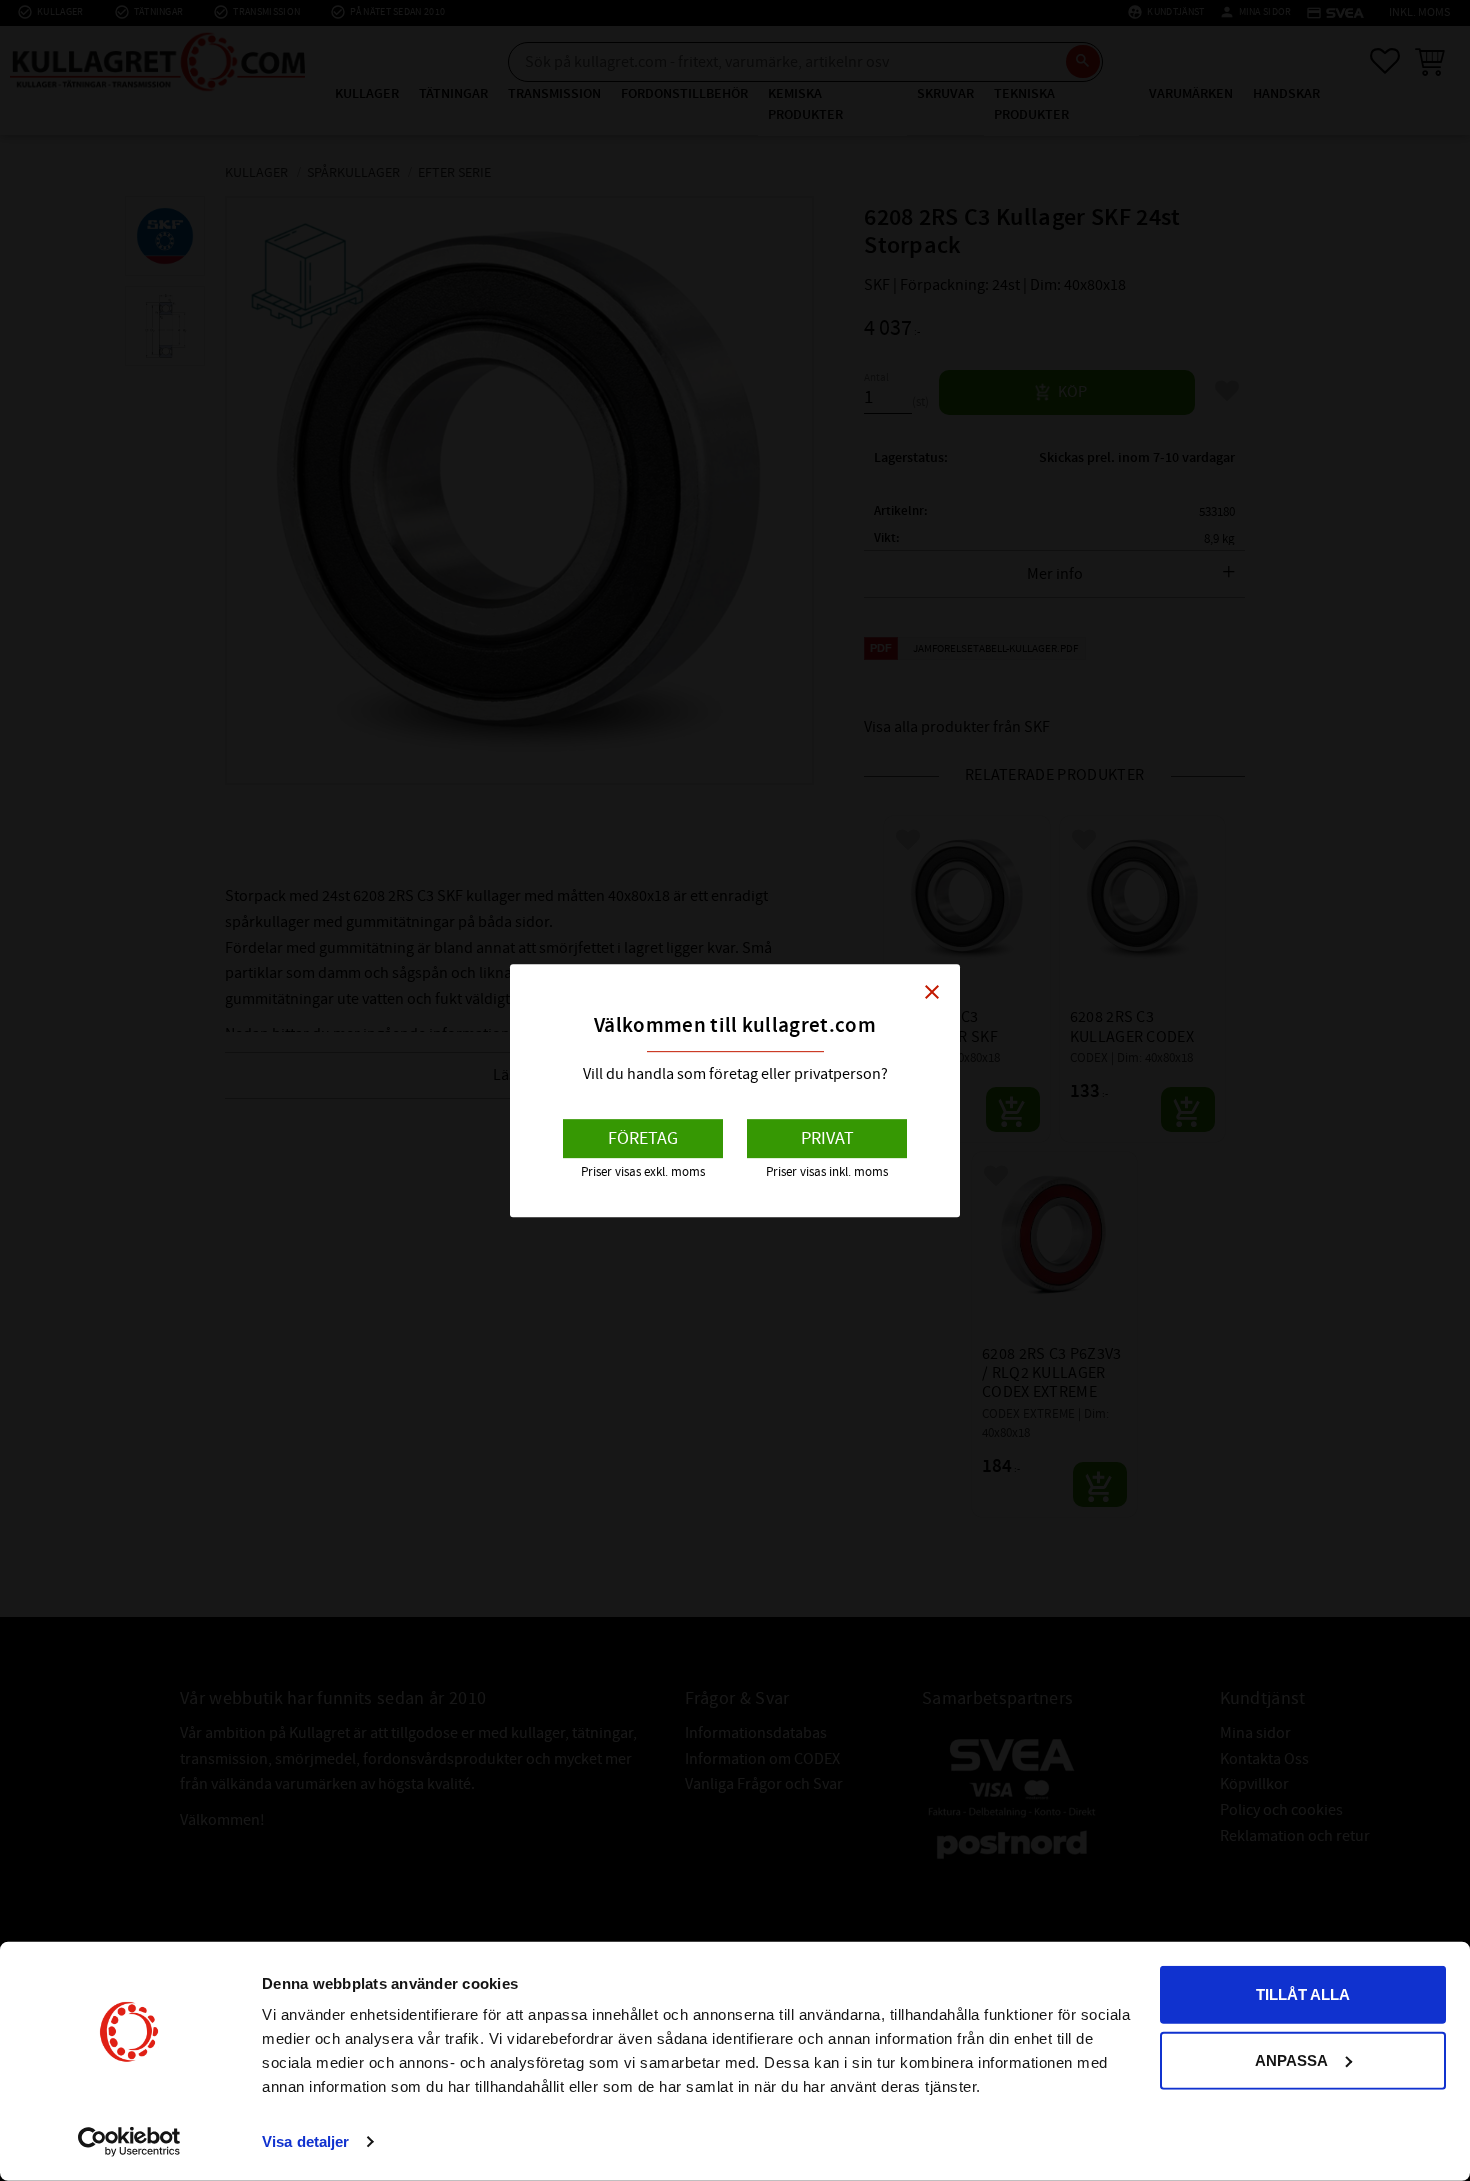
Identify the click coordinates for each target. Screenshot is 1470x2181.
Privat (827, 1138)
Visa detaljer (305, 2141)
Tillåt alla (1303, 1994)
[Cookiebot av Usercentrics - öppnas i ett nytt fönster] (129, 2142)
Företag (643, 1138)
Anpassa (1291, 2059)
